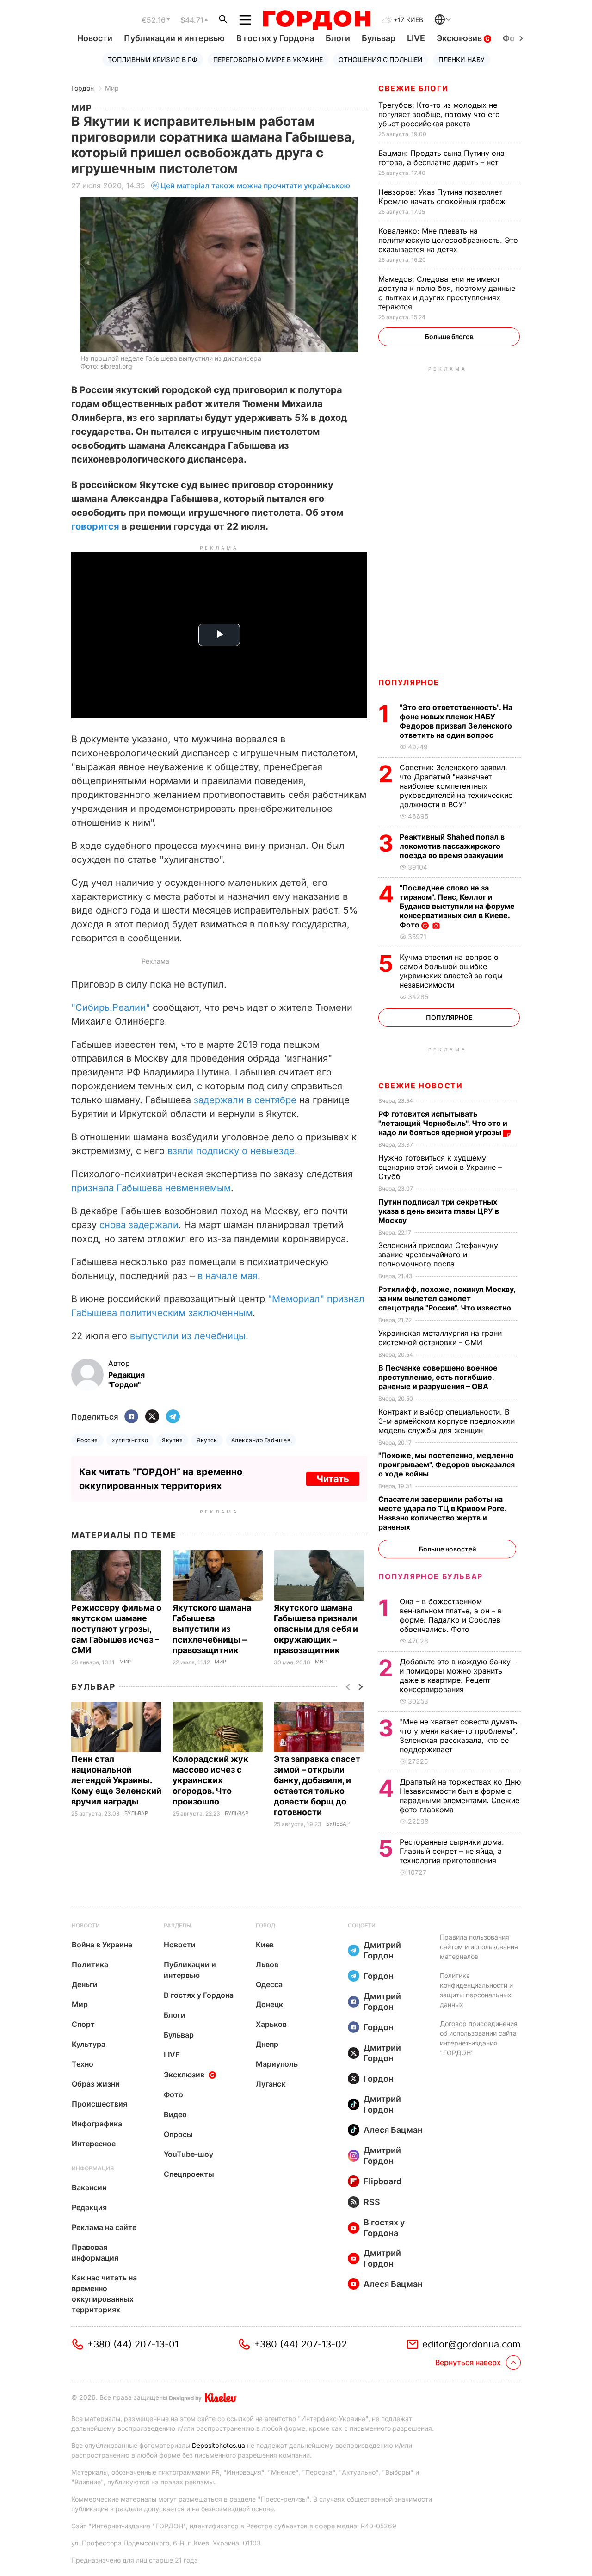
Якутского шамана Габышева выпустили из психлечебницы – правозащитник (212, 1629)
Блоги (338, 38)
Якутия (172, 1440)
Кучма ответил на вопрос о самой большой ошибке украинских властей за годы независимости (451, 971)
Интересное (94, 2144)
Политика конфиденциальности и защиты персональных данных (476, 1990)
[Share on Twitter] (152, 1417)
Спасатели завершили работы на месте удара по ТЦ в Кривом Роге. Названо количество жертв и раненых (442, 1513)
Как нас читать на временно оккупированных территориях (104, 2294)
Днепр (267, 2044)
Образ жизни (96, 2084)
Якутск (207, 1440)
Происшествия (99, 2104)
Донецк (269, 2004)
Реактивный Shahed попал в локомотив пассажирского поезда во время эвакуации (452, 846)
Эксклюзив (460, 38)
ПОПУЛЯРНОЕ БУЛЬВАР (431, 1576)
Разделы (178, 1925)
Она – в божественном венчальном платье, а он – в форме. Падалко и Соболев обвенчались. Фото (451, 1615)
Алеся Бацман (393, 2130)
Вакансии (89, 2187)
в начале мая (228, 1276)
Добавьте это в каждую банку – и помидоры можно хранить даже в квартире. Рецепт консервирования (458, 1675)
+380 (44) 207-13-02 (300, 2344)
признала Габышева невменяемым (151, 1188)
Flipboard (382, 2181)
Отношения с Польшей (381, 59)
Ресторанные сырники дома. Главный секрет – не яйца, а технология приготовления (452, 1851)
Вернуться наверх (468, 2362)
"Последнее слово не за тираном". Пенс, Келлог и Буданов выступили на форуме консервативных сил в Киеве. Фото (457, 906)
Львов (267, 1964)
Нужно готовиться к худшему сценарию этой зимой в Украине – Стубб (440, 1167)
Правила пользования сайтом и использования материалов (479, 1947)
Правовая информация (95, 2252)
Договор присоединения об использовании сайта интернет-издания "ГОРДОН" (479, 2038)
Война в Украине (102, 1945)
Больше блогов (449, 337)
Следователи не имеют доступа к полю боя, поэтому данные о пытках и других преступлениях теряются (447, 293)
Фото (173, 2094)
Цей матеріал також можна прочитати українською (255, 185)
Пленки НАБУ (462, 59)
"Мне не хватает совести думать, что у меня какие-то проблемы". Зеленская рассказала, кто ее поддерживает (459, 1736)
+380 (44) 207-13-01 (133, 2344)
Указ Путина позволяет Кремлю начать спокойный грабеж (443, 197)
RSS (372, 2202)
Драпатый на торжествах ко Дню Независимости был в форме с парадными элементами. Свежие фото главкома (460, 1796)
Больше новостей (447, 1549)
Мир (112, 88)
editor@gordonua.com (472, 2344)
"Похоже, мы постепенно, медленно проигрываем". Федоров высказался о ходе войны (447, 1464)
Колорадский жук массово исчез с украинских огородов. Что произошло (210, 1780)
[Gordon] (317, 20)
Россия (87, 1440)
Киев (265, 1945)
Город (265, 1925)
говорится (95, 526)
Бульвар (379, 38)
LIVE (416, 38)
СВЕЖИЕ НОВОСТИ (420, 1086)
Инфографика (97, 2124)
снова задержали (139, 1225)
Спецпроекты (189, 2174)
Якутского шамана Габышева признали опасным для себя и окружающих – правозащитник (316, 1629)
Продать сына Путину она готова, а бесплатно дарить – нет (441, 158)
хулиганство (130, 1440)
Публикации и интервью (174, 38)
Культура (89, 2044)
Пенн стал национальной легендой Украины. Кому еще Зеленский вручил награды (116, 1780)
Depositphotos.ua (219, 2445)
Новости (95, 38)
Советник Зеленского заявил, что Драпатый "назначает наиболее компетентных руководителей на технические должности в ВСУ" (456, 786)
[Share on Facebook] (131, 1417)
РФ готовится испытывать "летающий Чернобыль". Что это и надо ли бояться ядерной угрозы (443, 1123)
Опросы (178, 2134)
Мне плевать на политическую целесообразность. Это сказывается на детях (448, 240)
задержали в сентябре (245, 1100)
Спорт (83, 2024)
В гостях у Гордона (275, 38)
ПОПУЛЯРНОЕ (409, 682)
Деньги (85, 1984)
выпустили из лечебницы (188, 1336)
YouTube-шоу (188, 2154)
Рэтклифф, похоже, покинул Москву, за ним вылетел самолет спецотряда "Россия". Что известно (447, 1298)
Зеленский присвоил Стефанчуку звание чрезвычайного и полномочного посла (438, 1254)
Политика (90, 1964)
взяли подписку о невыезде (231, 1151)
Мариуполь (277, 2064)
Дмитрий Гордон (382, 1950)
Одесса (269, 1984)
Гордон (83, 88)
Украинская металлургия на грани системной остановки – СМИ (440, 1338)
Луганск (271, 2084)
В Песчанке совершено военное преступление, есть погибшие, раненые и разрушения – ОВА (438, 1377)
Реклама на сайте (104, 2227)
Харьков (271, 2024)
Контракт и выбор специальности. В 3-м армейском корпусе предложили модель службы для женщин (447, 1421)
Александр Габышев (261, 1440)
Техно (83, 2064)
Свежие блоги (413, 88)
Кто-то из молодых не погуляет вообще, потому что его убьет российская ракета (439, 114)
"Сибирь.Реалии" (111, 1007)
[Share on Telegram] (173, 1417)
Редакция (89, 2207)
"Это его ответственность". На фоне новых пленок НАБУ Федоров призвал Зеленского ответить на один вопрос (456, 721)
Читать (333, 1479)
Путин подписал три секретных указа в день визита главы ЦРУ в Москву (439, 1211)
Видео (175, 2114)
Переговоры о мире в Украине (268, 59)
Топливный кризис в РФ (153, 59)
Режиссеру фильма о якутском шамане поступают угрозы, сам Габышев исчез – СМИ (116, 1629)
